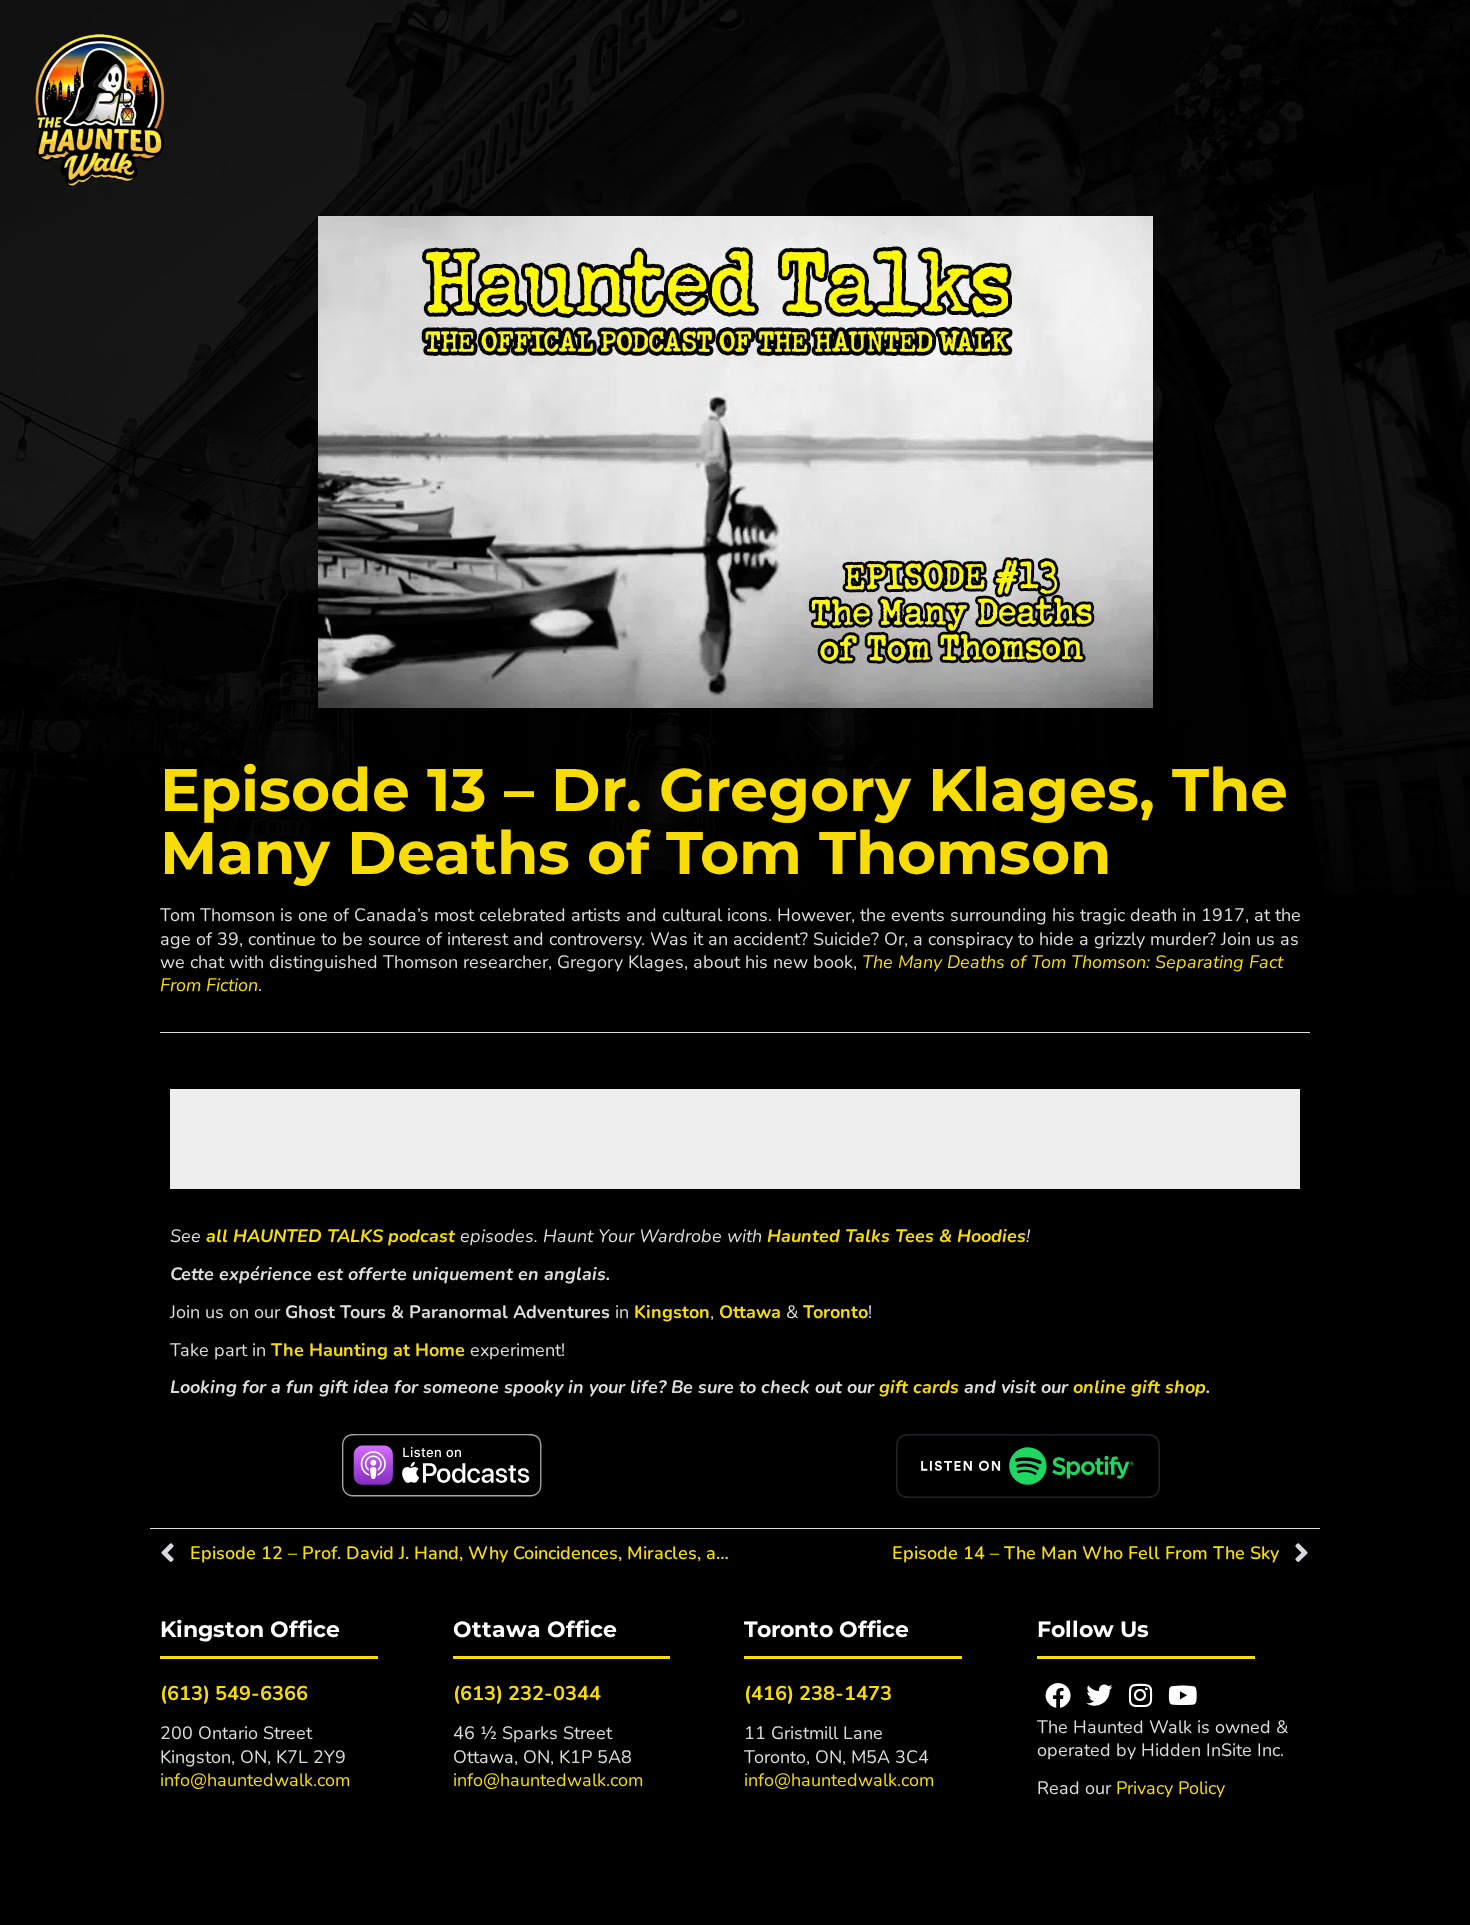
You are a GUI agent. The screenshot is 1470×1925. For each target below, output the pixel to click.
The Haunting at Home (368, 1350)
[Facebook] (1058, 1695)
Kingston (672, 1312)
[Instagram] (1141, 1695)
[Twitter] (1099, 1695)
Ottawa (750, 1312)
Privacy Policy (1170, 1788)
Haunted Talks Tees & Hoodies (896, 1236)
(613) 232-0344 (527, 1693)
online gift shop (1139, 1387)
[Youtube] (1183, 1695)
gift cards (919, 1387)
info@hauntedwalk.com (255, 1780)
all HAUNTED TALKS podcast (330, 1236)
